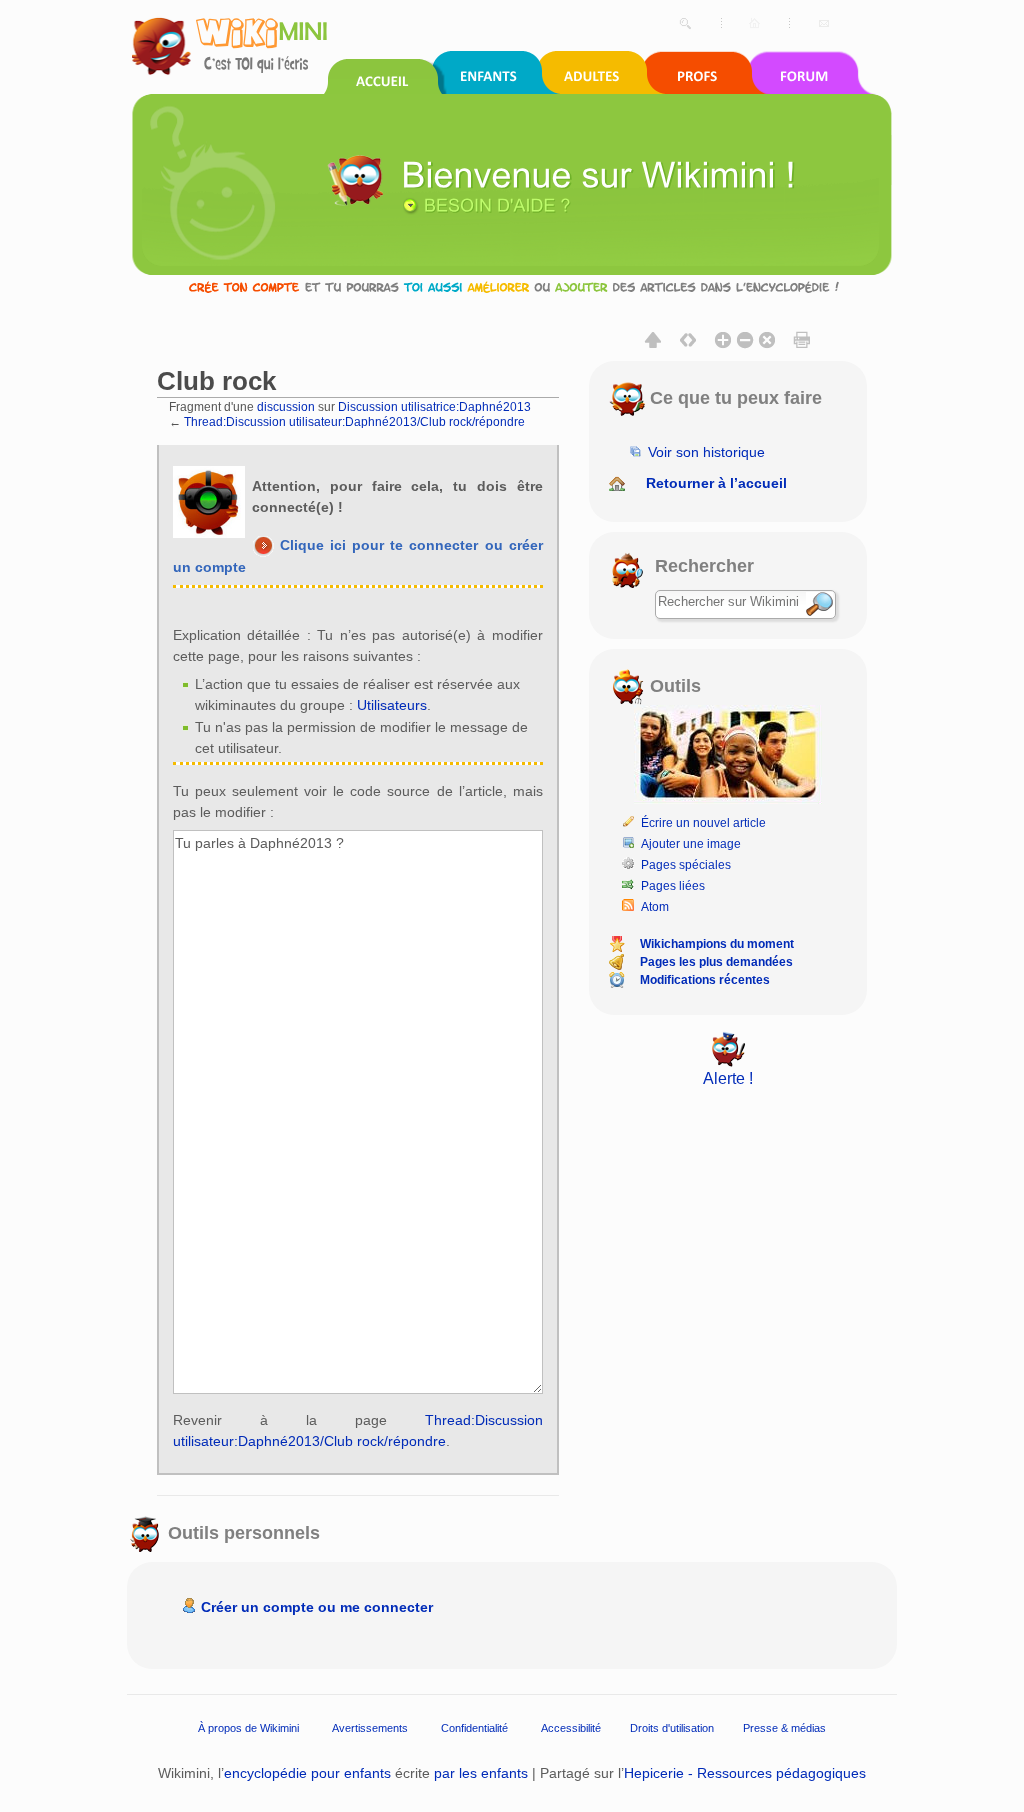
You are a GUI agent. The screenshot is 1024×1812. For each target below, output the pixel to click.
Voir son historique (706, 452)
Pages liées (673, 886)
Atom (655, 907)
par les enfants (481, 1773)
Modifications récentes (705, 980)
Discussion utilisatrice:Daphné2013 (434, 406)
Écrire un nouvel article (703, 823)
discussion (286, 406)
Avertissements (370, 1728)
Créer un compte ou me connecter (317, 1607)
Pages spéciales (686, 865)
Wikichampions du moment (717, 944)
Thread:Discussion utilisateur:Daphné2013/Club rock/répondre (354, 421)
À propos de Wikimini (248, 1728)
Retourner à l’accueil (716, 483)
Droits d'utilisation (672, 1728)
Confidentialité (474, 1728)
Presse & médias (784, 1728)
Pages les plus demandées (716, 962)
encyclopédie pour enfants (307, 1773)
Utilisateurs (392, 705)
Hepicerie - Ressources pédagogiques (745, 1773)
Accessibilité (571, 1728)
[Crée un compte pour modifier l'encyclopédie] (512, 286)
